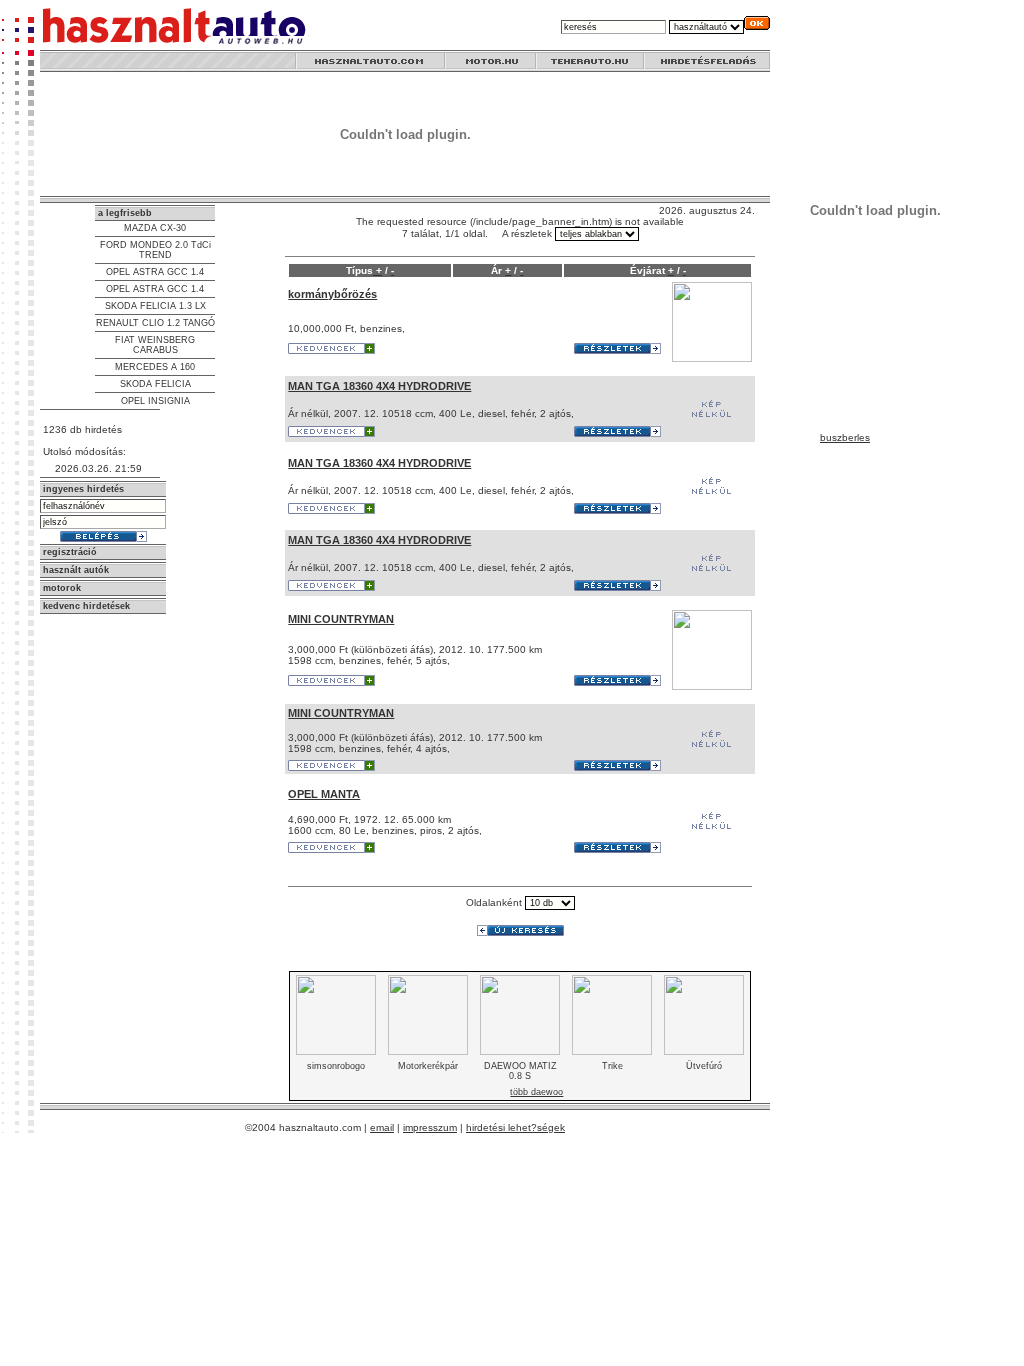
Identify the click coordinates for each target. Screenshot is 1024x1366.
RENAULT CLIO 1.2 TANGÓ (155, 323)
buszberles (845, 437)
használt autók (76, 570)
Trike (612, 1066)
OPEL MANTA (324, 794)
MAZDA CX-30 (155, 228)
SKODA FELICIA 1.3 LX (155, 306)
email (382, 1127)
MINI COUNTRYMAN (341, 619)
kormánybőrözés (332, 294)
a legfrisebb (125, 213)
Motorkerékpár (428, 1066)
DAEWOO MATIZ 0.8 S (520, 1071)
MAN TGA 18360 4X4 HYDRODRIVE (379, 386)
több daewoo (536, 1092)
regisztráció (70, 552)
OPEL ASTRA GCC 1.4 (155, 272)
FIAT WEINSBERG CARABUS (155, 345)
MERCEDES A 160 (155, 367)
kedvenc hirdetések (86, 606)
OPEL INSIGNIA (155, 401)
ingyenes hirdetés (83, 489)
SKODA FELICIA (155, 384)
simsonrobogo (336, 1066)
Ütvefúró (704, 1066)
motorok (62, 588)
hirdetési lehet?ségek (515, 1127)
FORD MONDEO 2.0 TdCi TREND (155, 250)
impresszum (430, 1127)
